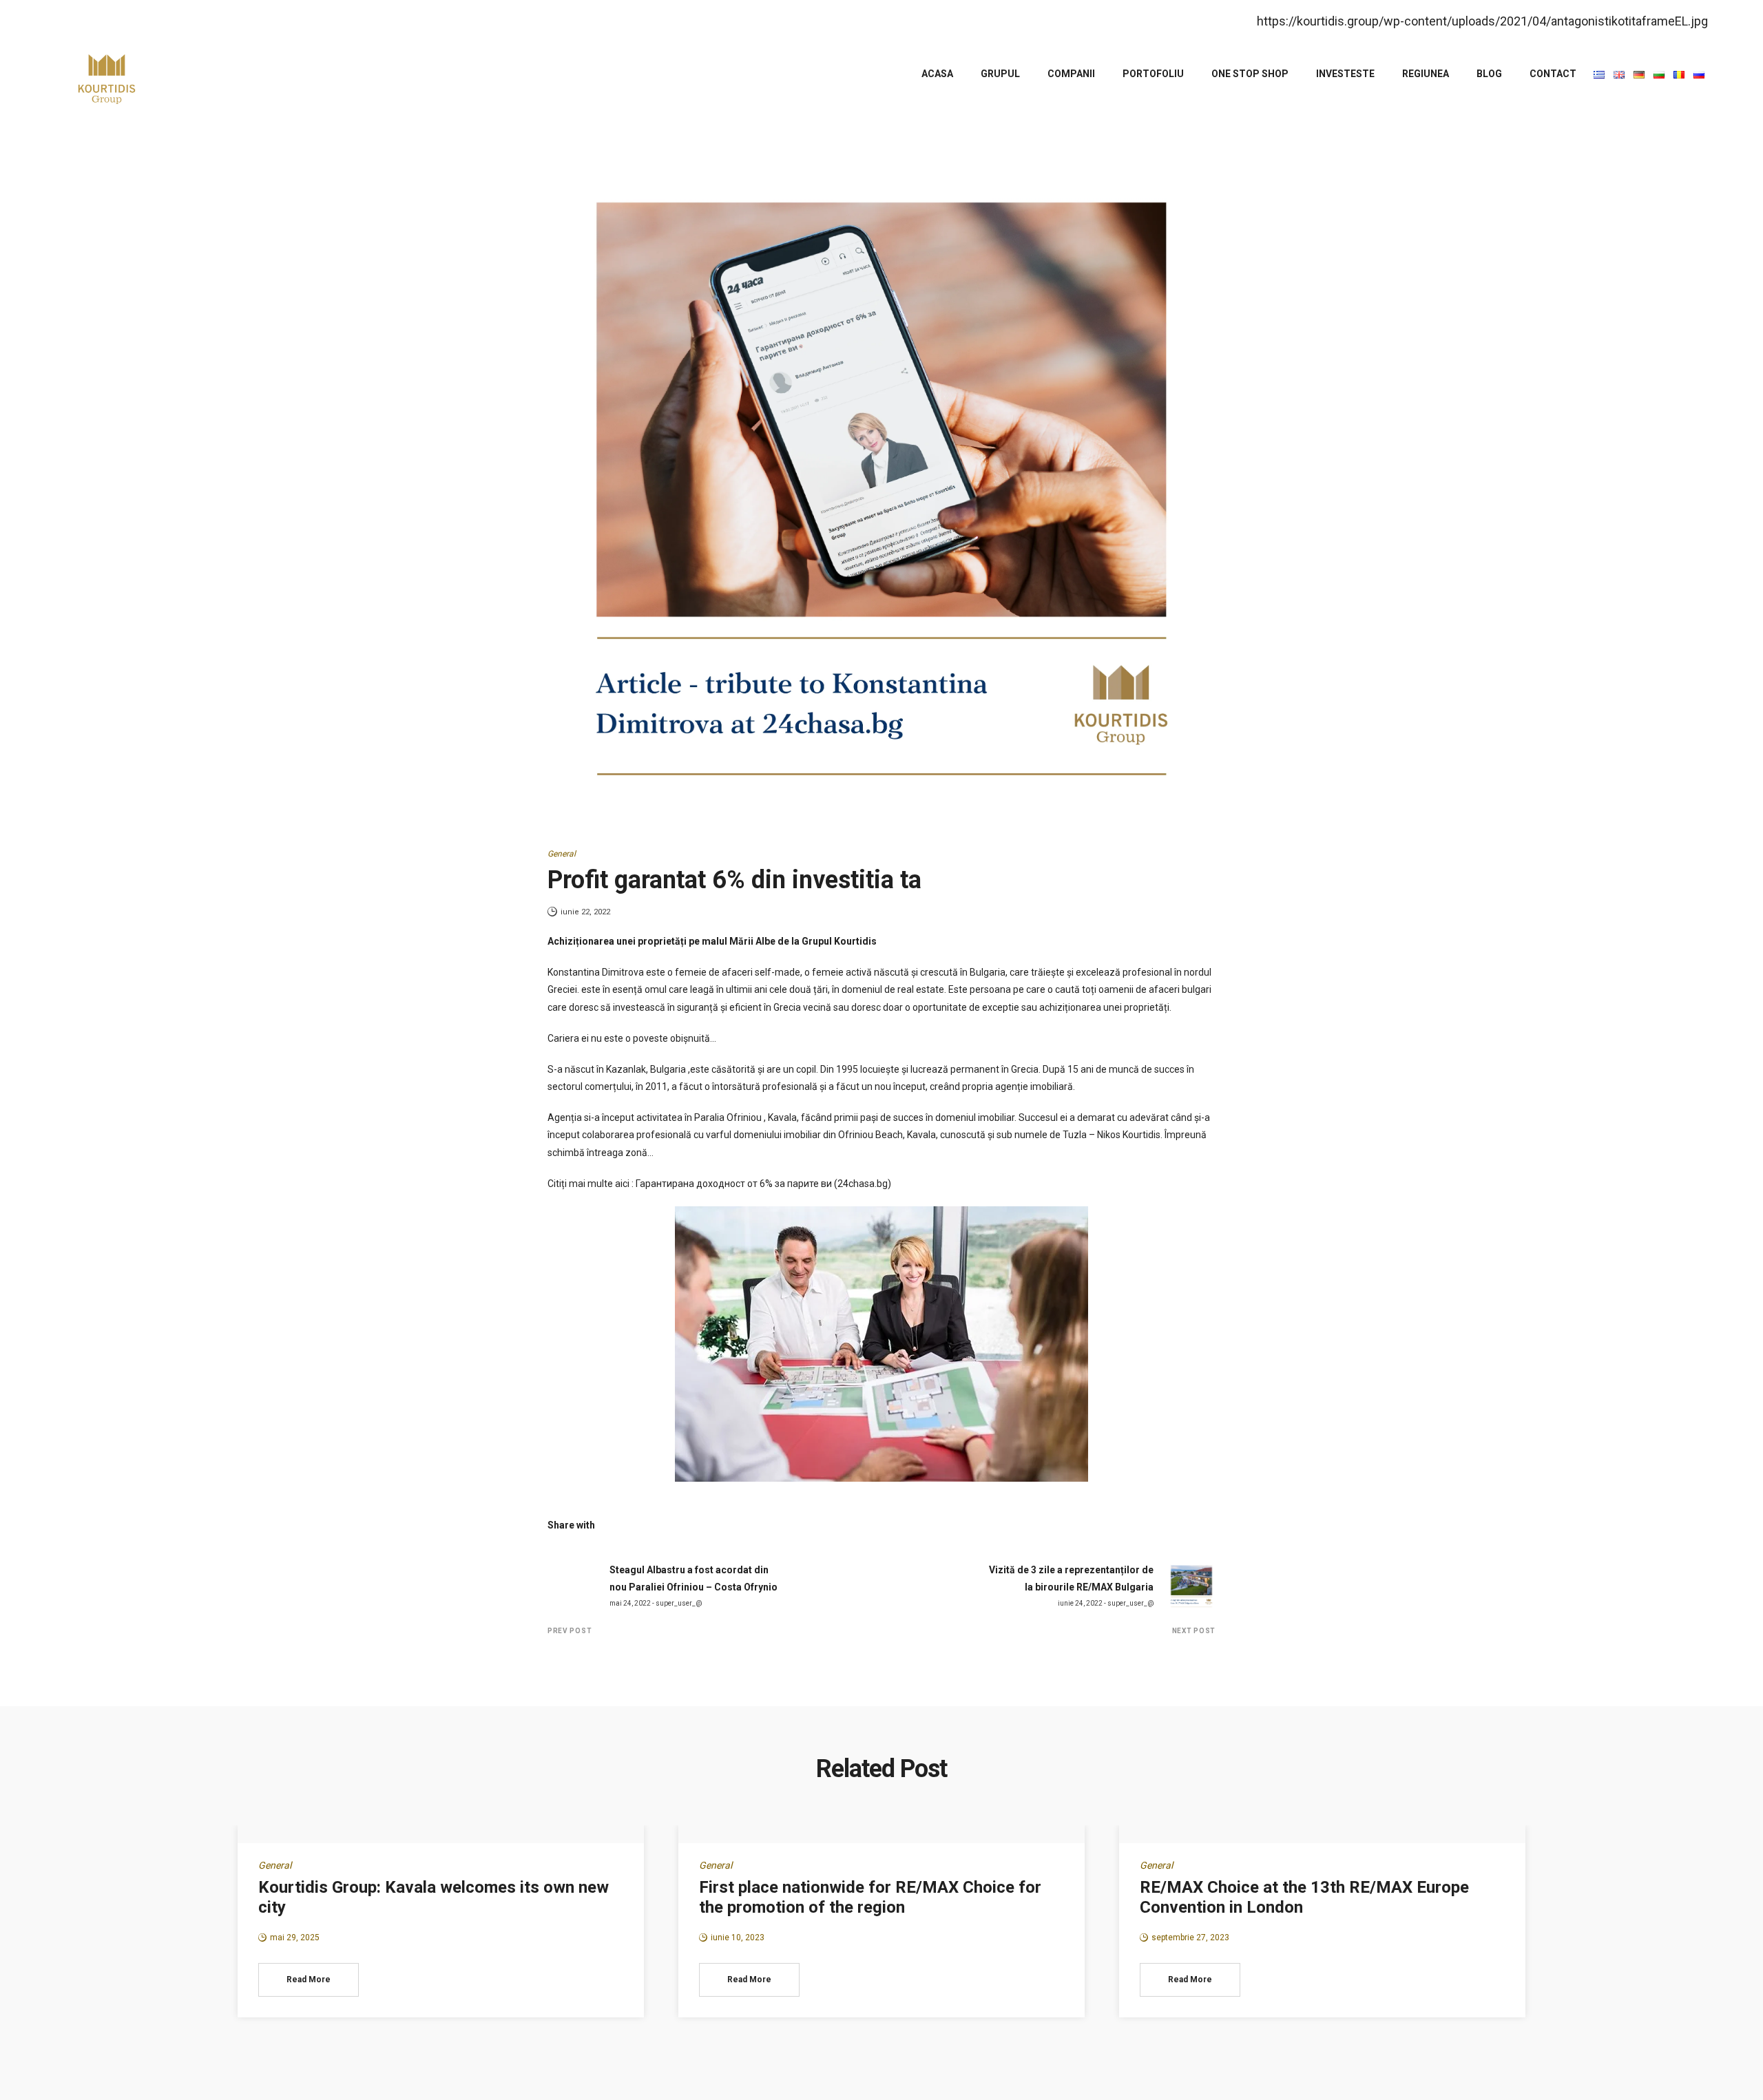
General (562, 854)
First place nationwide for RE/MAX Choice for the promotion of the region (870, 1897)
